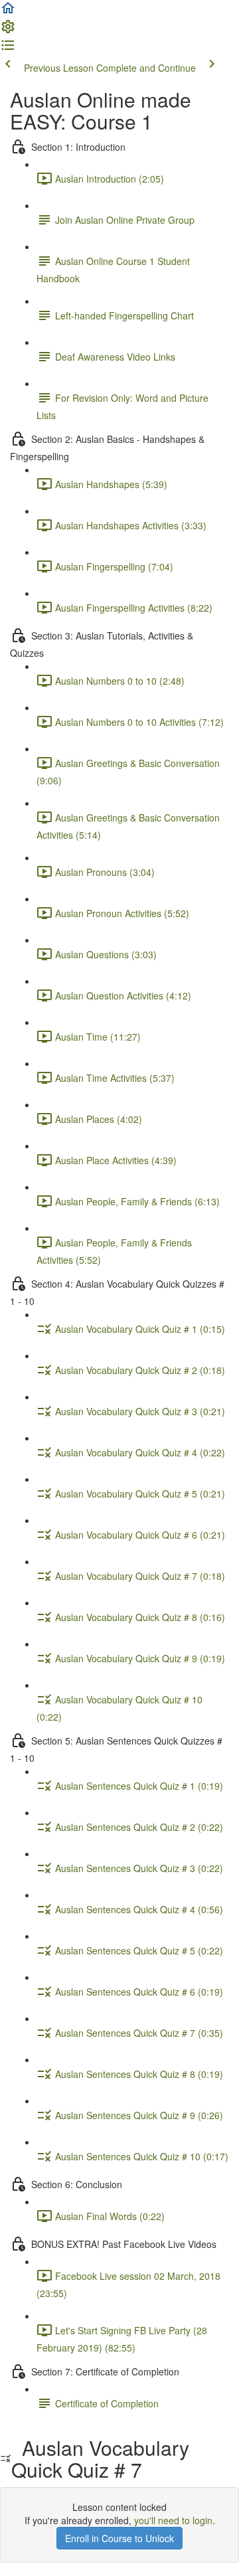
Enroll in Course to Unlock (119, 2538)
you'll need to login (173, 2520)
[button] (8, 12)
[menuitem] (8, 31)
